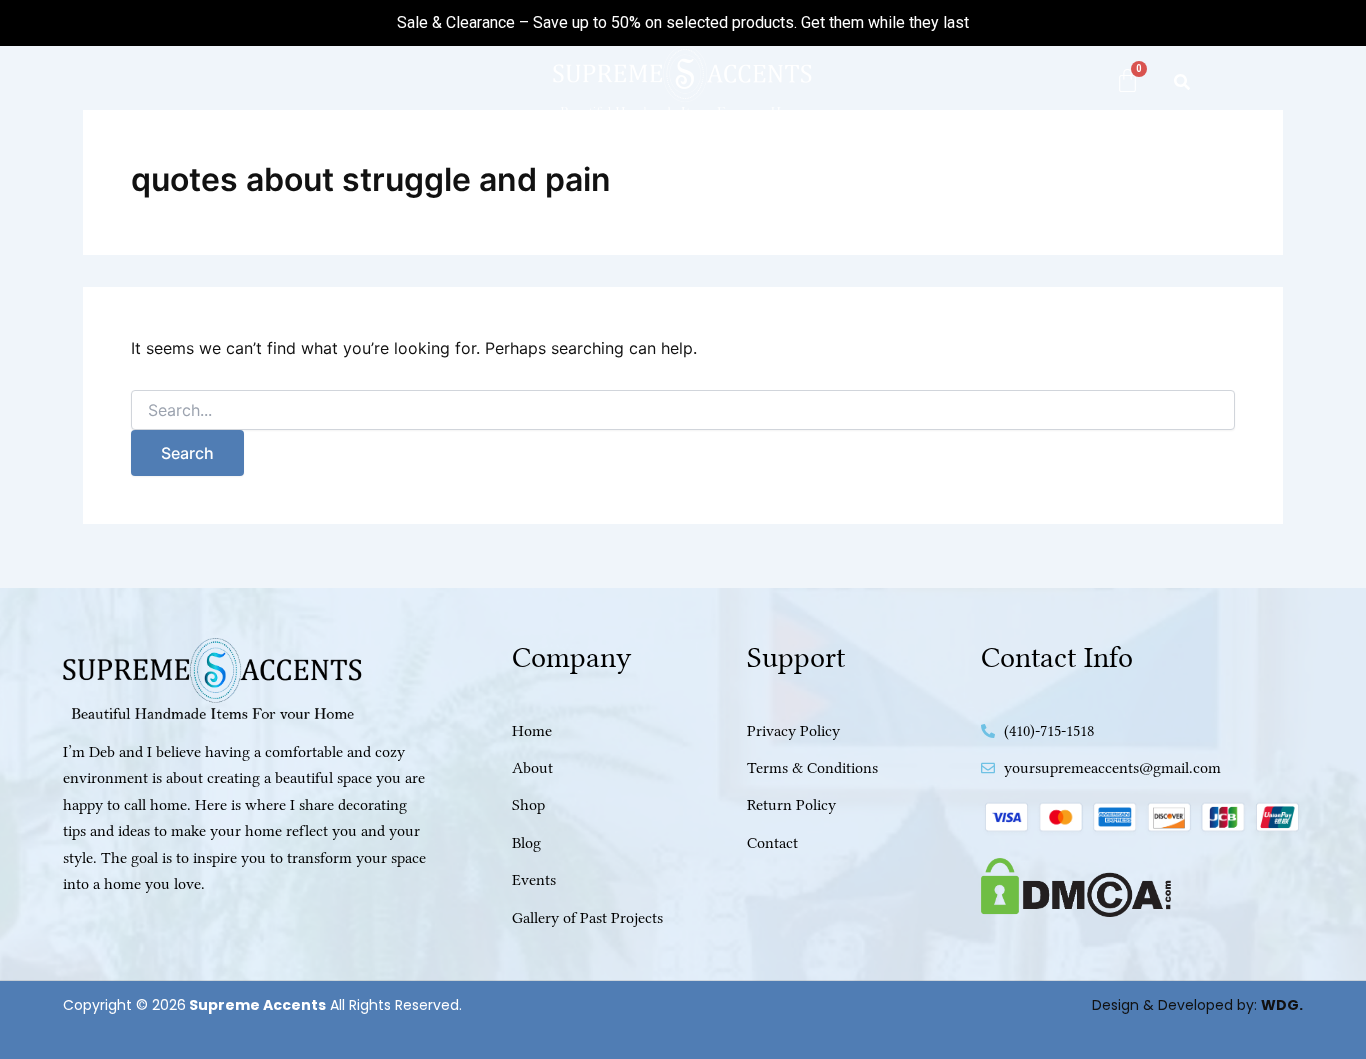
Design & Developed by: (1197, 1005)
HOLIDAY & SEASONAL (875, 161)
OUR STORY (1056, 161)
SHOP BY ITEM (685, 161)
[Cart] (1127, 80)
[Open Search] (1182, 82)
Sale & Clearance (456, 22)
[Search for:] (683, 410)
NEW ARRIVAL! (378, 161)
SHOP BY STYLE (519, 161)
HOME (267, 161)
